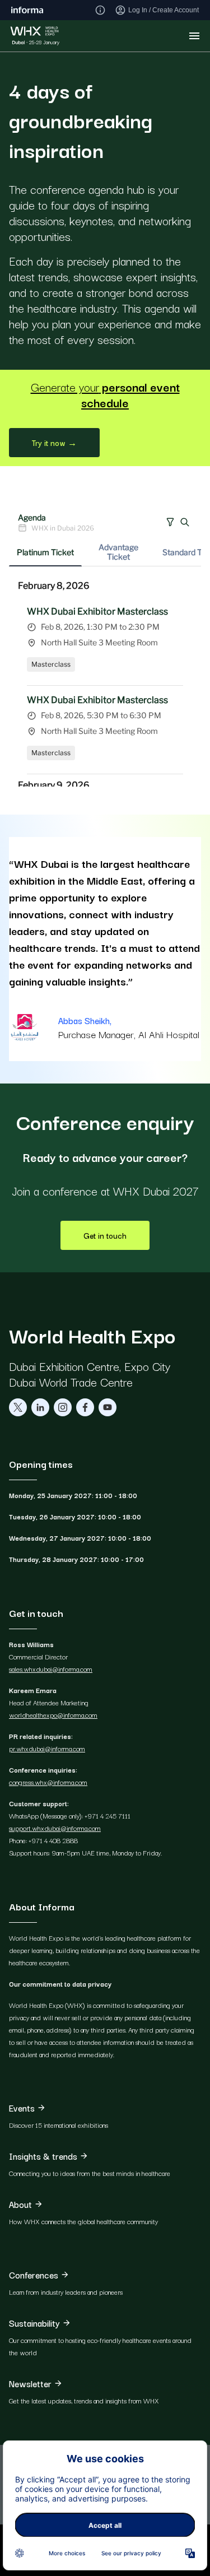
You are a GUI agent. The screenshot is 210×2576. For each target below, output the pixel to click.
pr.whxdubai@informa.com (47, 1748)
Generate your (105, 394)
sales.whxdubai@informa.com (51, 1669)
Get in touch (105, 1235)
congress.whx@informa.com (48, 1782)
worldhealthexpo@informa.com (53, 1715)
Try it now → (54, 443)
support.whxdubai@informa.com (55, 1828)
